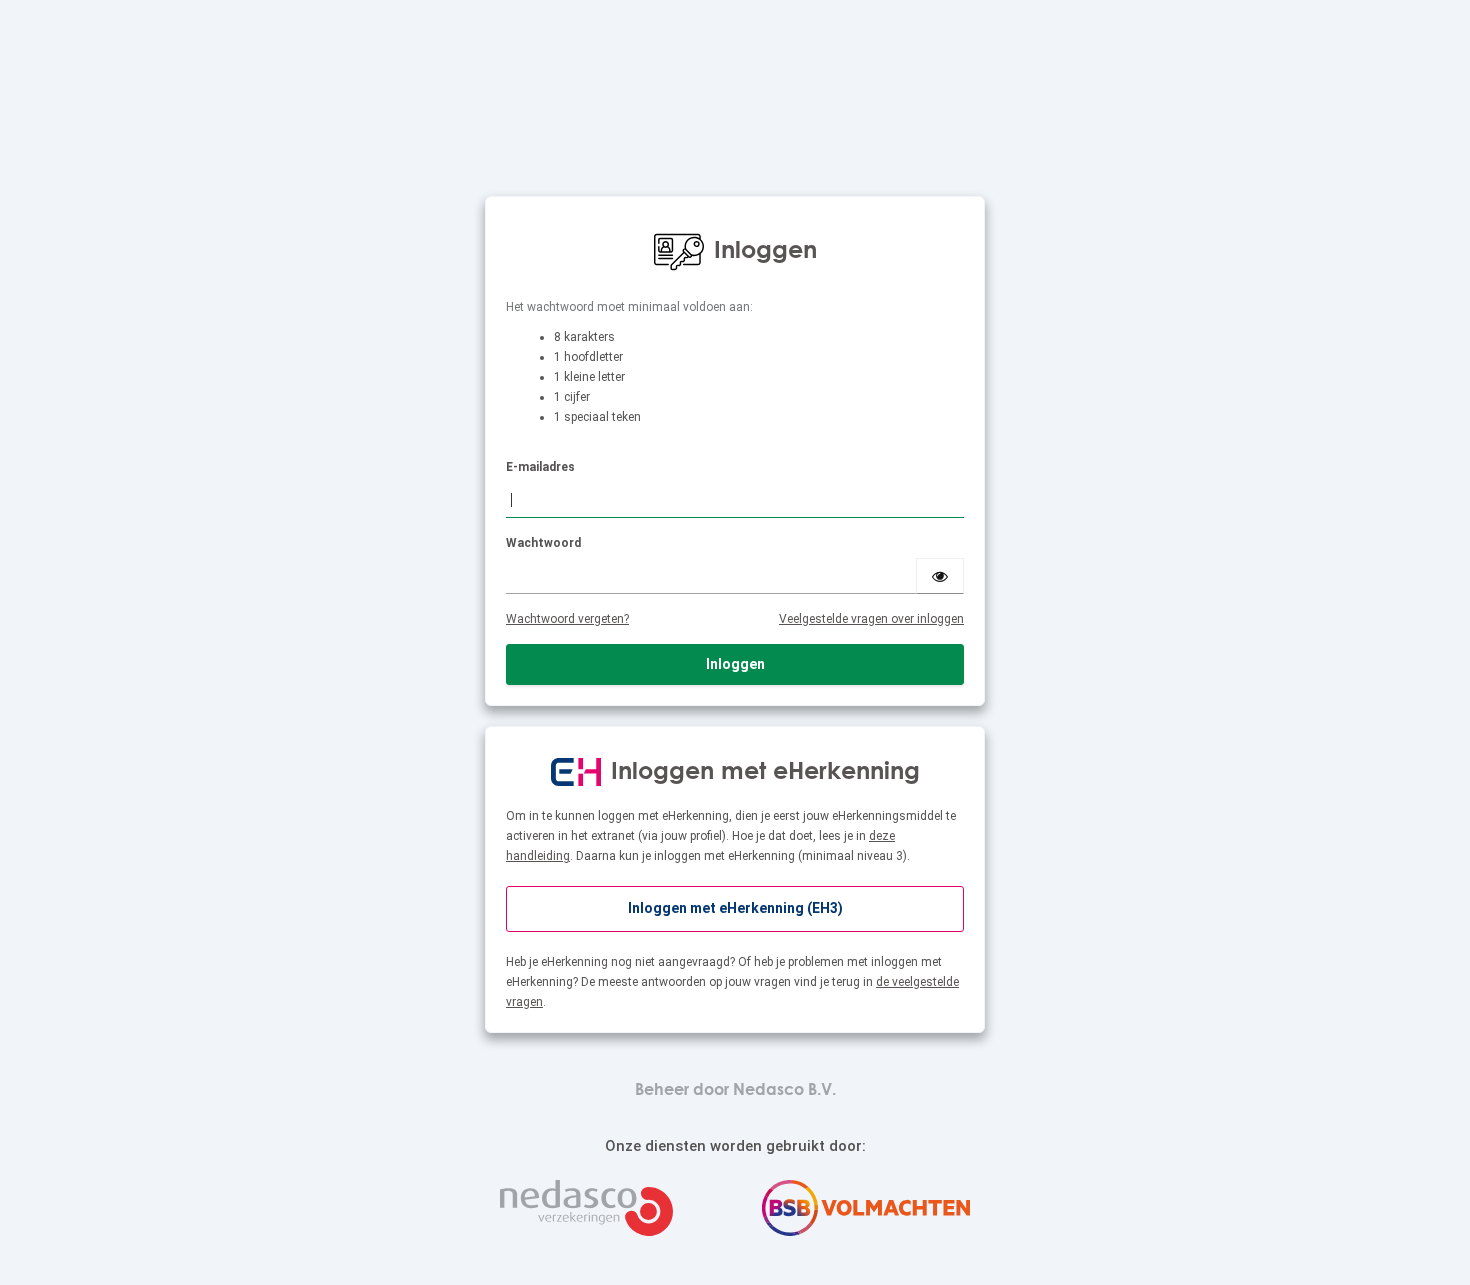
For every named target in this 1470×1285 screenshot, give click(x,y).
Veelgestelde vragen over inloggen (871, 619)
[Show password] (940, 576)
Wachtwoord (543, 543)
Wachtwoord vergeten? (567, 619)
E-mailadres (540, 467)
